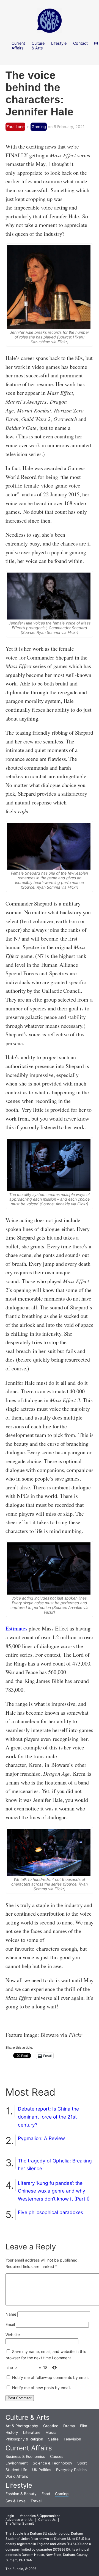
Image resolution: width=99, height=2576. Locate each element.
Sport (82, 2463)
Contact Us (47, 2520)
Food (46, 2494)
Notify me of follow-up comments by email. (51, 2377)
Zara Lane (15, 127)
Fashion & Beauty (21, 2494)
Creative (51, 2426)
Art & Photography (22, 2426)
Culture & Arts (28, 2417)
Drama (69, 2426)
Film (84, 2426)
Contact (80, 43)
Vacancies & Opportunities (40, 2516)
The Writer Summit (20, 2524)
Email (10, 2324)
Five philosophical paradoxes (50, 2212)
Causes (57, 2456)
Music (51, 2432)
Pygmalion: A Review (41, 2138)
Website (13, 2335)
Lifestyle (19, 2485)
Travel (36, 2501)
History (12, 2432)
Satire (53, 2439)
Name (11, 2314)
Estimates (16, 1628)
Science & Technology (53, 2463)
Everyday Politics (71, 2470)
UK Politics (42, 2470)
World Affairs (17, 2476)
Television (72, 2439)
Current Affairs (29, 2448)
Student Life (16, 2470)
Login (10, 2516)
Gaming (39, 127)
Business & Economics (25, 2456)
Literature (32, 2432)
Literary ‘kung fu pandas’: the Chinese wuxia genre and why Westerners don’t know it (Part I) (54, 2191)
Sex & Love (16, 2501)
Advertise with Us (19, 2520)
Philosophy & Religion (24, 2439)
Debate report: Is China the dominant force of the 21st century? (48, 2117)
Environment (17, 2463)
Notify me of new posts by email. (42, 2388)
